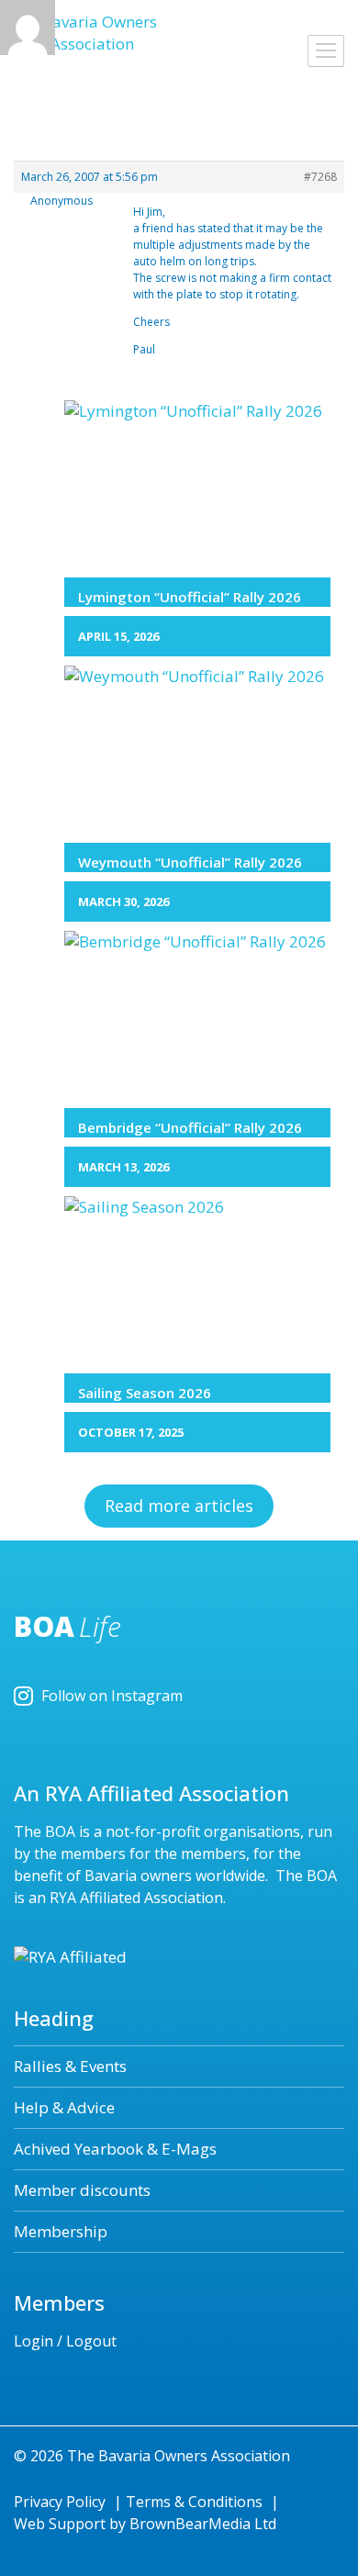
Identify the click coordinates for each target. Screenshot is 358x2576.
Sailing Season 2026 (145, 1393)
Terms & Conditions (194, 2502)
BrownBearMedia (190, 2524)
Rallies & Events (70, 2066)
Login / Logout (65, 2341)
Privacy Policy (60, 2502)
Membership (61, 2231)
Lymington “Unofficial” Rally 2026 (190, 597)
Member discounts (82, 2190)
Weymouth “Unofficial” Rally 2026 (190, 862)
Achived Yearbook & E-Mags (115, 2149)
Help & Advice (64, 2107)
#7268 (320, 177)
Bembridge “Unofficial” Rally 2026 (190, 1127)
